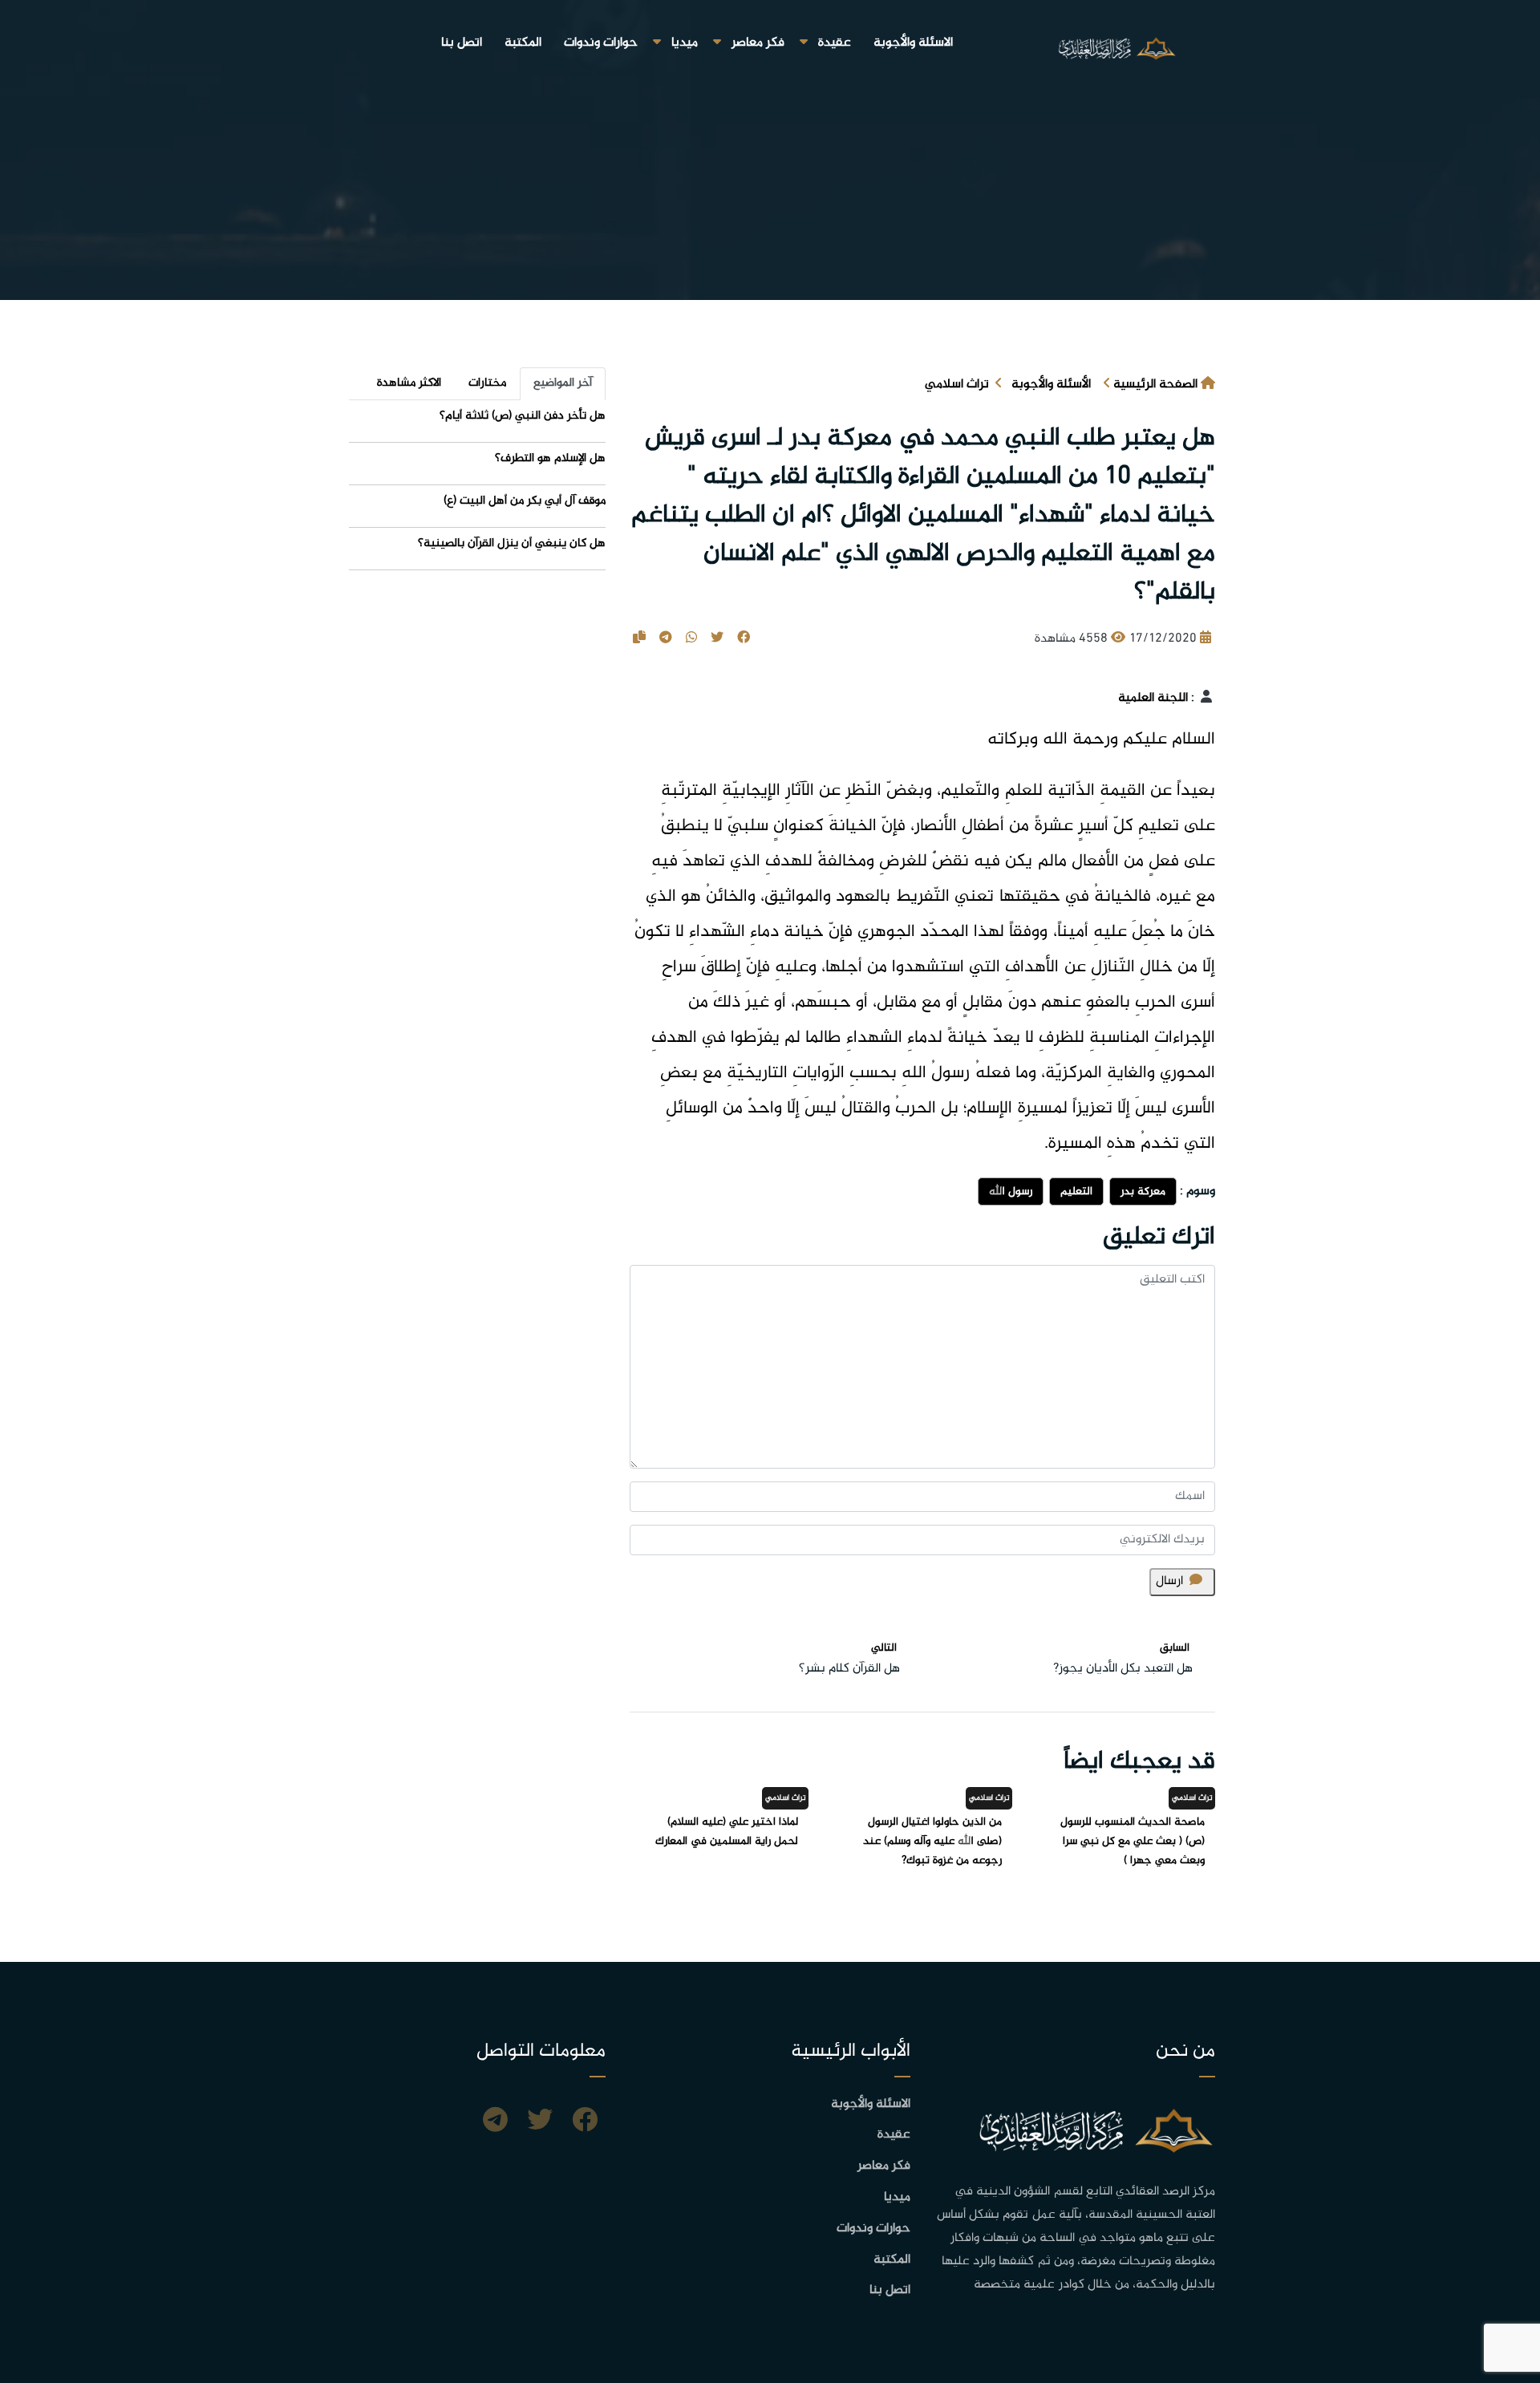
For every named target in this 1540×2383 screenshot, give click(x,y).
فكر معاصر (758, 43)
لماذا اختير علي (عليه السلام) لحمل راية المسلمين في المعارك (727, 1832)
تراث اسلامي (957, 385)
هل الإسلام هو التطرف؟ (550, 458)
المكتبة (523, 43)
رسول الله (1011, 1191)
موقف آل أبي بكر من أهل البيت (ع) (525, 501)
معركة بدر (1143, 1191)
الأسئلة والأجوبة (1051, 385)
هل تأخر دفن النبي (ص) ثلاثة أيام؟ (523, 416)
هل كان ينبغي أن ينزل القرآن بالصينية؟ (512, 543)
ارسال (1169, 1581)
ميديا (685, 43)
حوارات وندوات (601, 43)
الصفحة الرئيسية (1155, 385)
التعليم (1076, 1191)
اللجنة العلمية (1153, 698)
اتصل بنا (462, 43)
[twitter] (540, 2122)
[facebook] (585, 2122)
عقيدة (835, 43)
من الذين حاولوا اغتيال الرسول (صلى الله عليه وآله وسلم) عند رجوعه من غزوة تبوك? (932, 1841)
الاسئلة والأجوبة (913, 43)
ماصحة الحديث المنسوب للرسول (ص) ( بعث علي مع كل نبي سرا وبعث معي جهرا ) (1133, 1841)
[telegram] (495, 2122)
